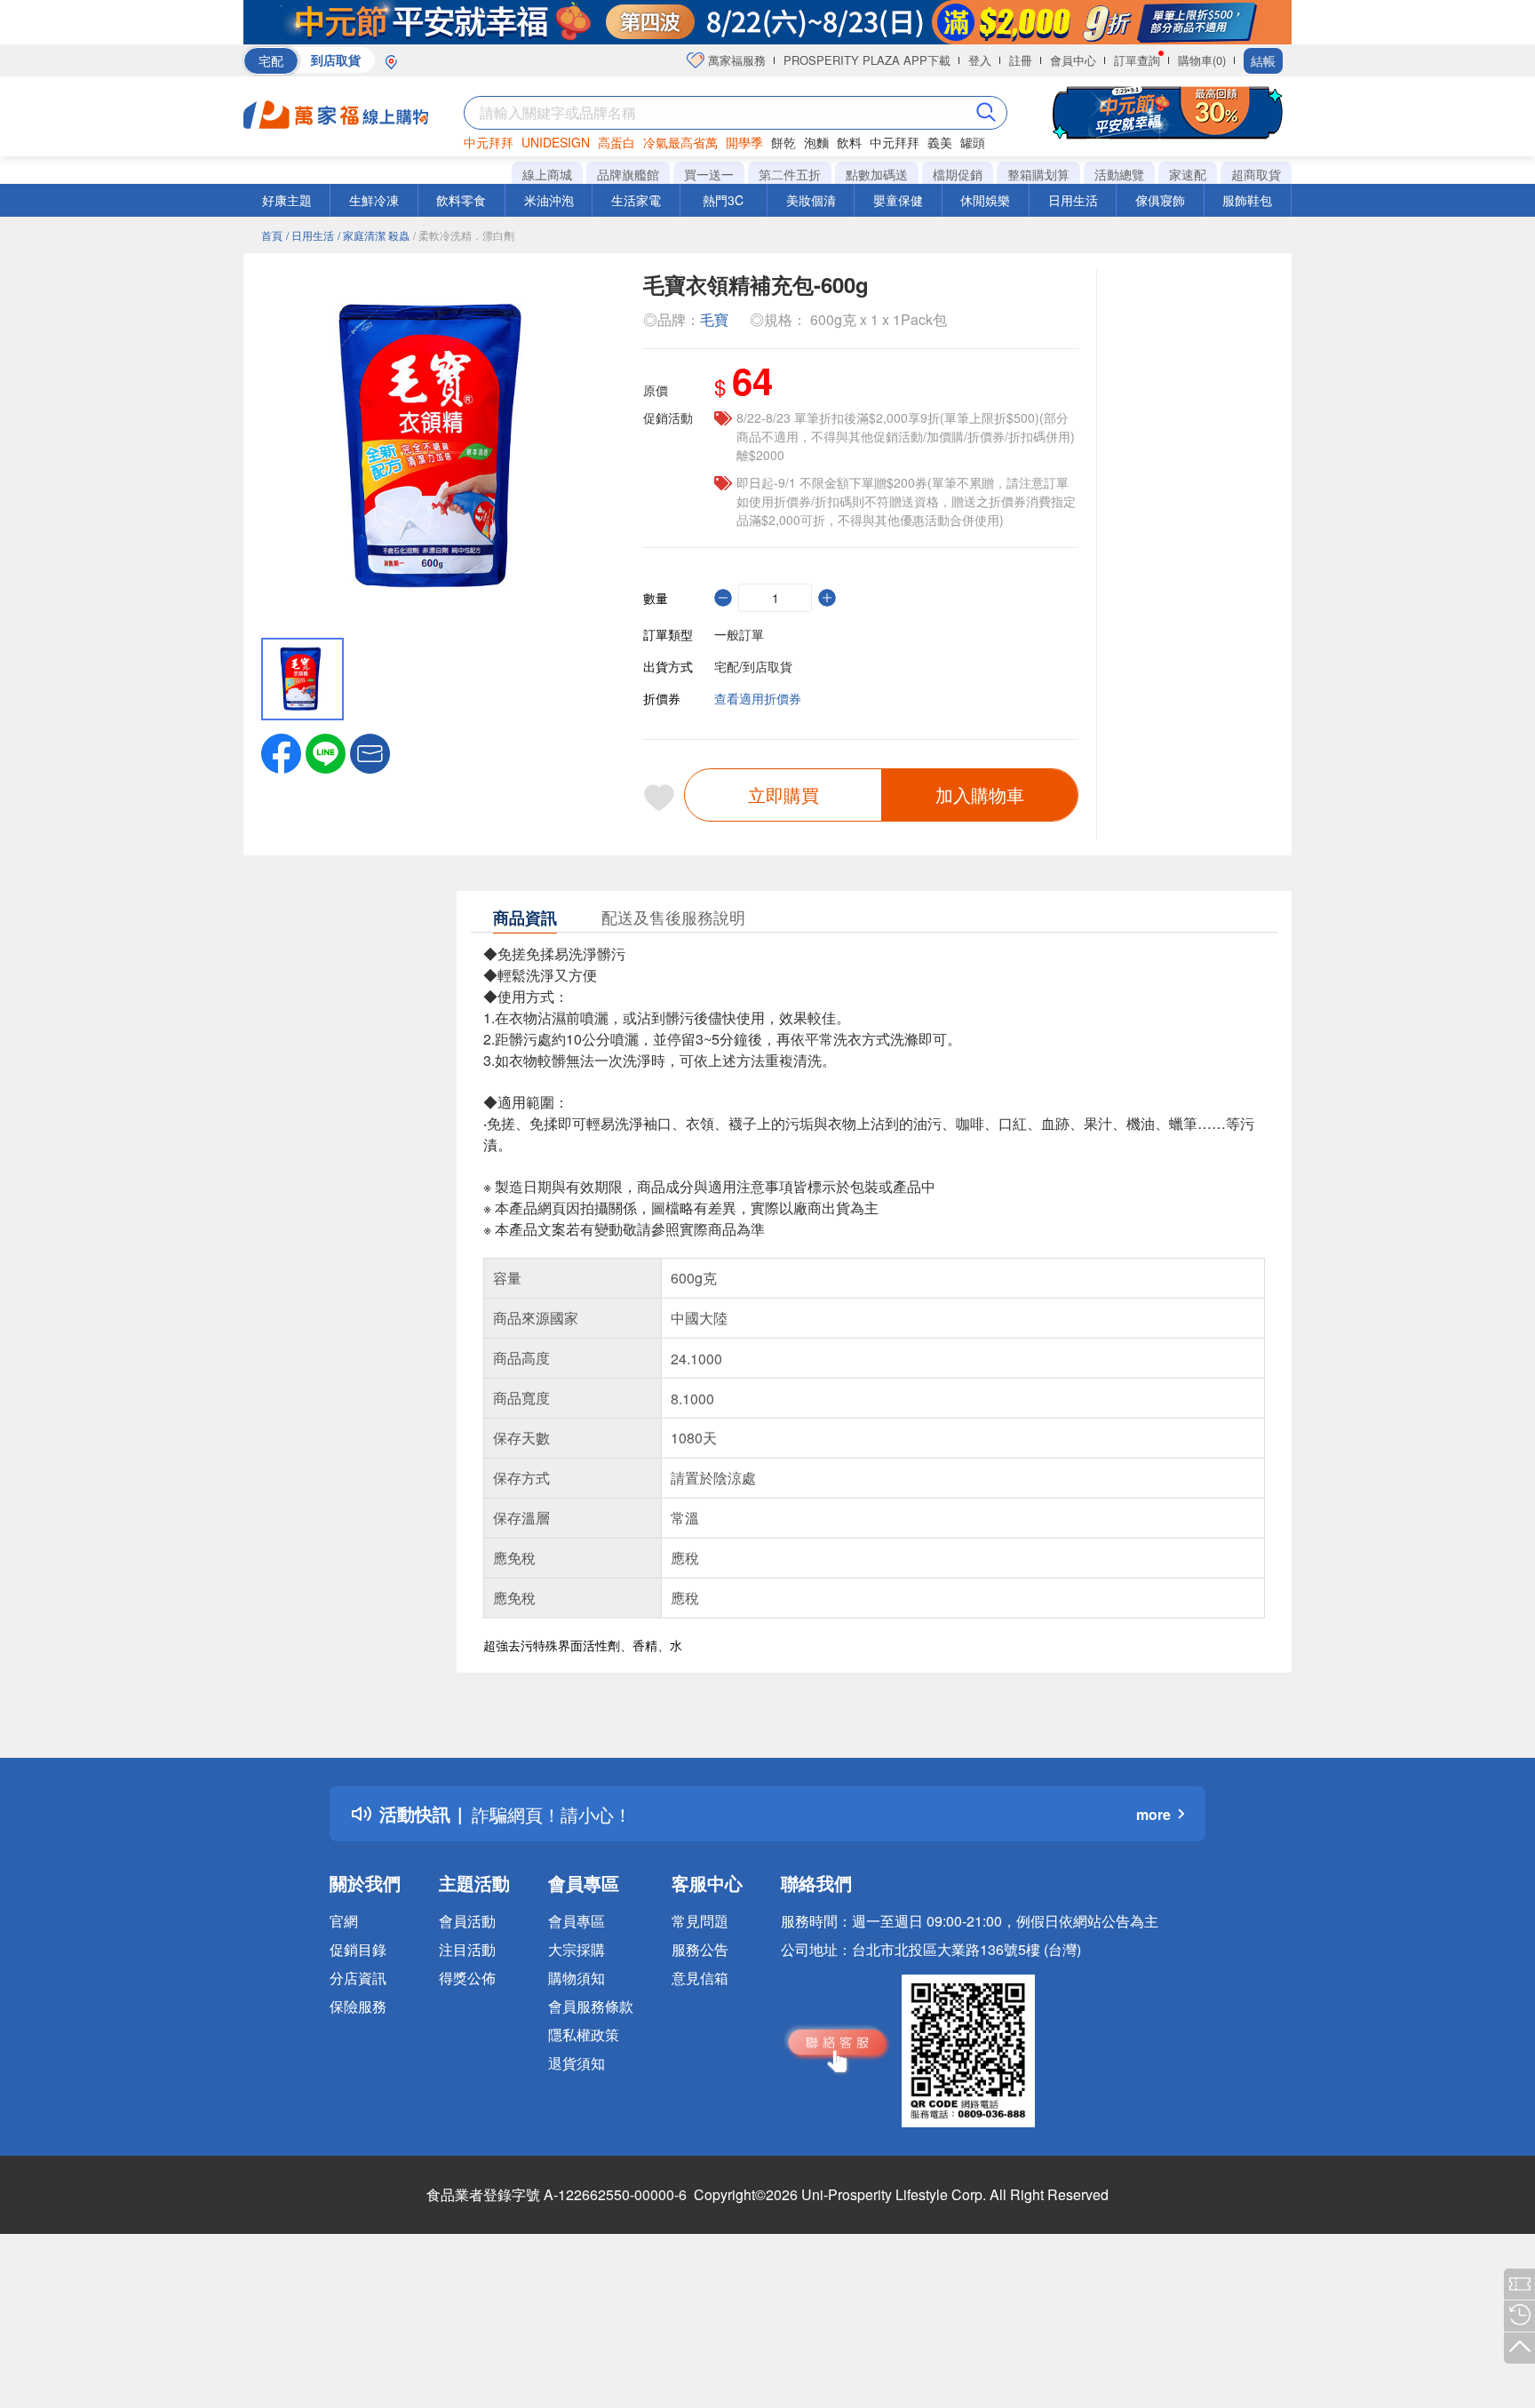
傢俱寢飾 (1160, 200)
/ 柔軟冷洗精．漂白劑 (464, 235)
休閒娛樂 (985, 200)
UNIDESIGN (556, 142)
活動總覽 (1119, 174)
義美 (940, 142)
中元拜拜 (489, 142)
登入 (980, 60)
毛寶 (714, 319)
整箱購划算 (1038, 174)
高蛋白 (616, 142)
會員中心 (1073, 60)
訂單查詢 (1137, 60)
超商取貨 (1256, 174)
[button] (370, 751)
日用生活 (1073, 200)
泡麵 (816, 142)
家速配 (1188, 174)
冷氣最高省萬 (680, 142)
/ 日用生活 (310, 235)
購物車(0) (1202, 60)
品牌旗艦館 (628, 174)
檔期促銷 (958, 174)
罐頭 (973, 142)
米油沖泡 (549, 200)
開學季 (744, 142)
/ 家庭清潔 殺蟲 (374, 235)
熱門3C (723, 200)
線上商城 (547, 174)
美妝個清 (811, 200)
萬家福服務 (735, 60)
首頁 (272, 235)
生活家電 (636, 200)
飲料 (849, 142)
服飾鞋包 (1247, 200)
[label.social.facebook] (281, 751)
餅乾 (783, 142)
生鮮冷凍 (374, 200)
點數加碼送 (877, 174)
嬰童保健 (898, 200)
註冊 (1021, 60)
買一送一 (709, 174)
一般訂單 (739, 634)
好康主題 (287, 200)
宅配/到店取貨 (753, 666)
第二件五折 (790, 174)
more (1153, 1814)
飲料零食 (461, 200)
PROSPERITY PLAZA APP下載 (867, 60)
